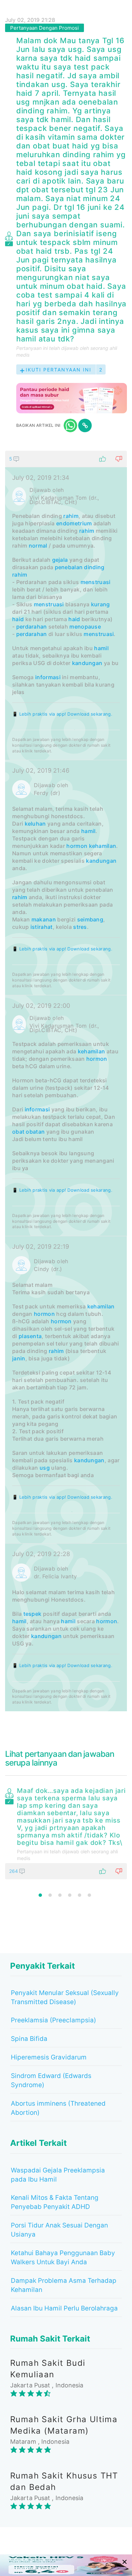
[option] (66, 1832)
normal (38, 546)
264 (14, 1871)
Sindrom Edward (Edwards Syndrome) (51, 2080)
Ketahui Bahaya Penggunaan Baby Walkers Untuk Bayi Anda (63, 2258)
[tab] (66, 1081)
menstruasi (96, 582)
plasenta (30, 1336)
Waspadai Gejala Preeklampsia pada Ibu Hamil (58, 2175)
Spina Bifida (29, 2039)
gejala (60, 560)
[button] (66, 459)
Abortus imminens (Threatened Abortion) (58, 2108)
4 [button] (70, 1895)
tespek (32, 1614)
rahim (71, 516)
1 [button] (40, 1895)
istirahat (42, 927)
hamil (101, 648)
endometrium (74, 523)
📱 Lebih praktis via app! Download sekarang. (62, 714)
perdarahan (32, 627)
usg (45, 1468)
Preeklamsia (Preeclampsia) (53, 2020)
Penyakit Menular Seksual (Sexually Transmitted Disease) (65, 1997)
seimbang (90, 919)
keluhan (35, 824)
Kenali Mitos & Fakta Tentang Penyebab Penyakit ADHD (55, 2202)
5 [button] (80, 1895)
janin (19, 1358)
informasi (48, 677)
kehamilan (103, 846)
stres (80, 927)
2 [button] (50, 1895)
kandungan (87, 663)
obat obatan (28, 1132)
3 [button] (60, 1895)
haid (18, 619)
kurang (101, 604)
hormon (77, 846)
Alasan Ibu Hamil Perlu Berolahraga (64, 2308)
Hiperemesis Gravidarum (49, 2057)
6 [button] (89, 1895)
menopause (85, 627)
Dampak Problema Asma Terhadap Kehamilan (64, 2285)
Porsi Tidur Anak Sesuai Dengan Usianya (59, 2230)
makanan (44, 919)
